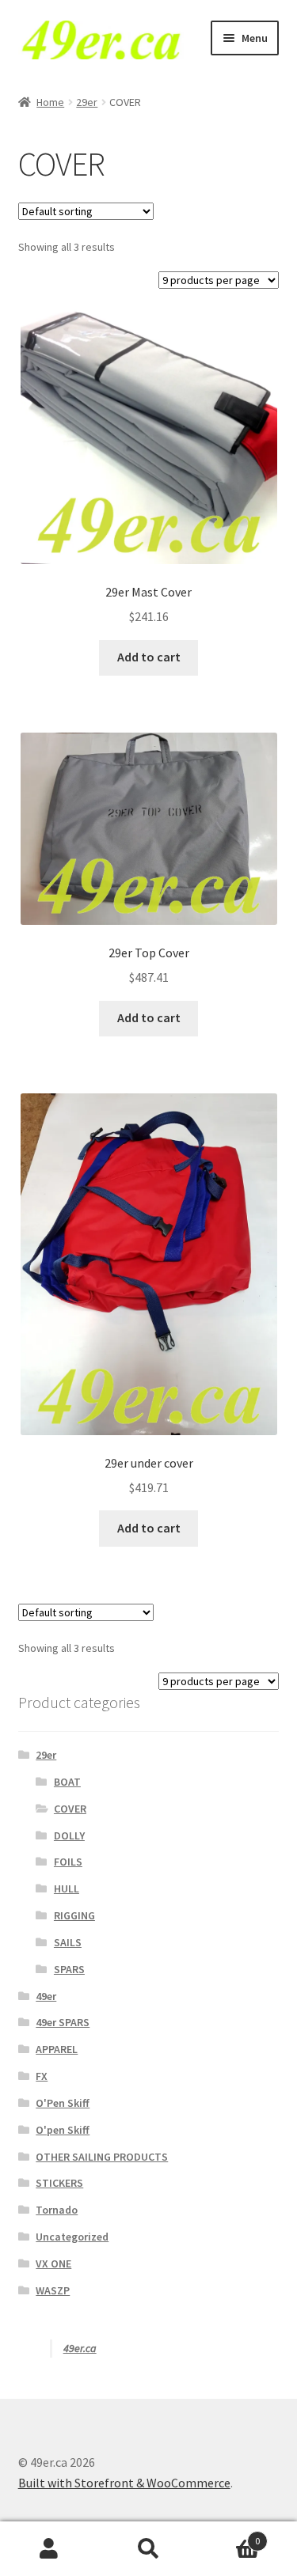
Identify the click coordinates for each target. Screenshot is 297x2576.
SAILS (68, 1942)
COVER (70, 1809)
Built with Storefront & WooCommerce (124, 2483)
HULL (67, 1888)
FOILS (68, 1862)
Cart (229, 2535)
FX (42, 2076)
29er (87, 102)
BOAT (67, 1782)
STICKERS (59, 2183)
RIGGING (74, 1915)
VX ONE (53, 2263)
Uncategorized (72, 2237)
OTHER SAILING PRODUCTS (102, 2157)
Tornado (57, 2210)
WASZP (53, 2290)
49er (46, 1996)
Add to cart (149, 657)
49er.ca (80, 2348)
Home (50, 102)
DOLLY (69, 1835)
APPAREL (57, 2049)
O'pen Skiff (63, 2130)
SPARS (69, 1969)
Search (148, 2549)
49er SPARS (63, 2022)
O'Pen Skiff (63, 2103)
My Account (49, 2549)
